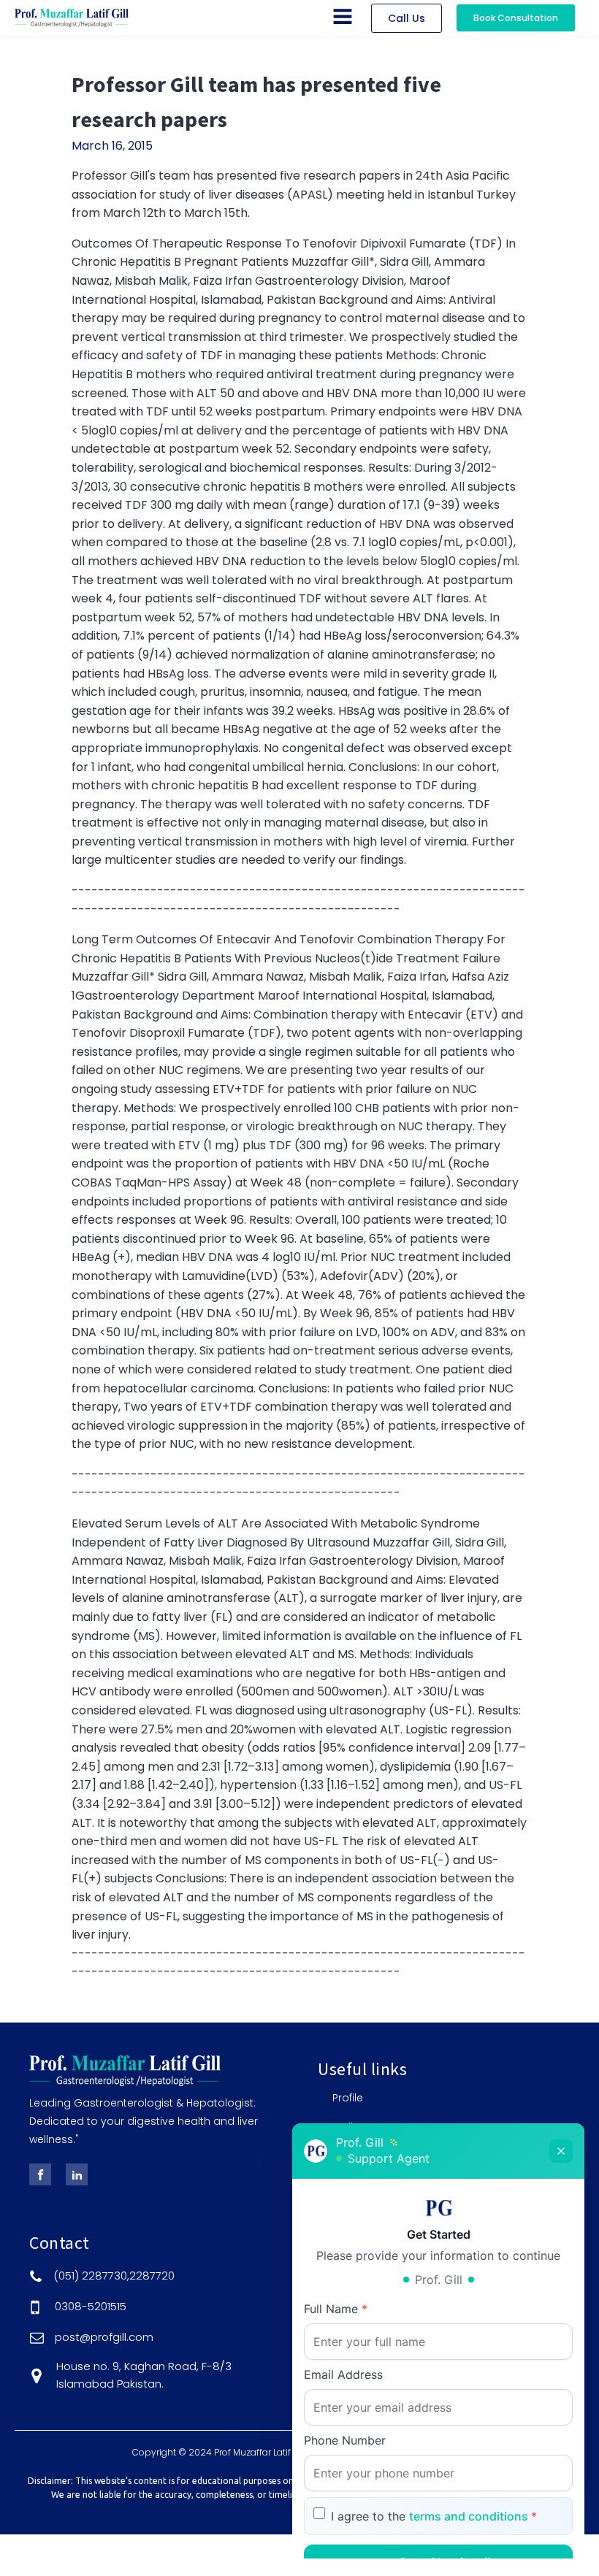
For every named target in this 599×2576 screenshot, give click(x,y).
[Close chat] (561, 2151)
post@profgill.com (104, 2337)
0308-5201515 (91, 2306)
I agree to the (434, 2516)
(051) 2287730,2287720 (114, 2276)
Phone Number (345, 2440)
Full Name (336, 2309)
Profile (348, 2098)
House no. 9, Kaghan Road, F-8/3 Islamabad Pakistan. (144, 2375)
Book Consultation (516, 18)
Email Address (343, 2374)
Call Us (407, 18)
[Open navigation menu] (343, 18)
